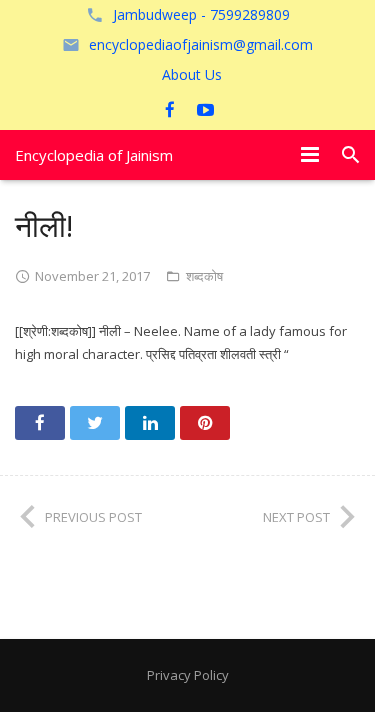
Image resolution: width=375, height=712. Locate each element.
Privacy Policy (188, 675)
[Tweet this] (95, 423)
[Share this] (40, 423)
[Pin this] (205, 423)
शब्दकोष (204, 276)
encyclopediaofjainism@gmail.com (201, 44)
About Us (192, 74)
